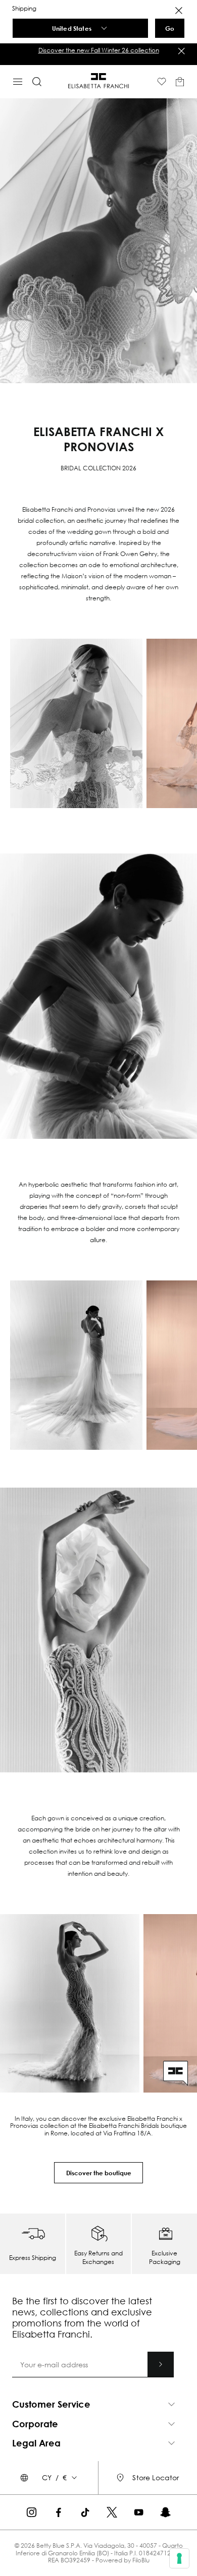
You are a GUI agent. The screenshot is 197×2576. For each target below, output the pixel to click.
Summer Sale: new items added (99, 50)
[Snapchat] (165, 2512)
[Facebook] (58, 2512)
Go (170, 28)
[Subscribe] (161, 2364)
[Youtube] (139, 2512)
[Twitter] (112, 2512)
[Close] (179, 11)
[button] (98, 50)
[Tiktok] (85, 2512)
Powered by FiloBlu (122, 2560)
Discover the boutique (99, 2173)
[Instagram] (32, 2512)
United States (72, 28)
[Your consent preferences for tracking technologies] (179, 2558)
